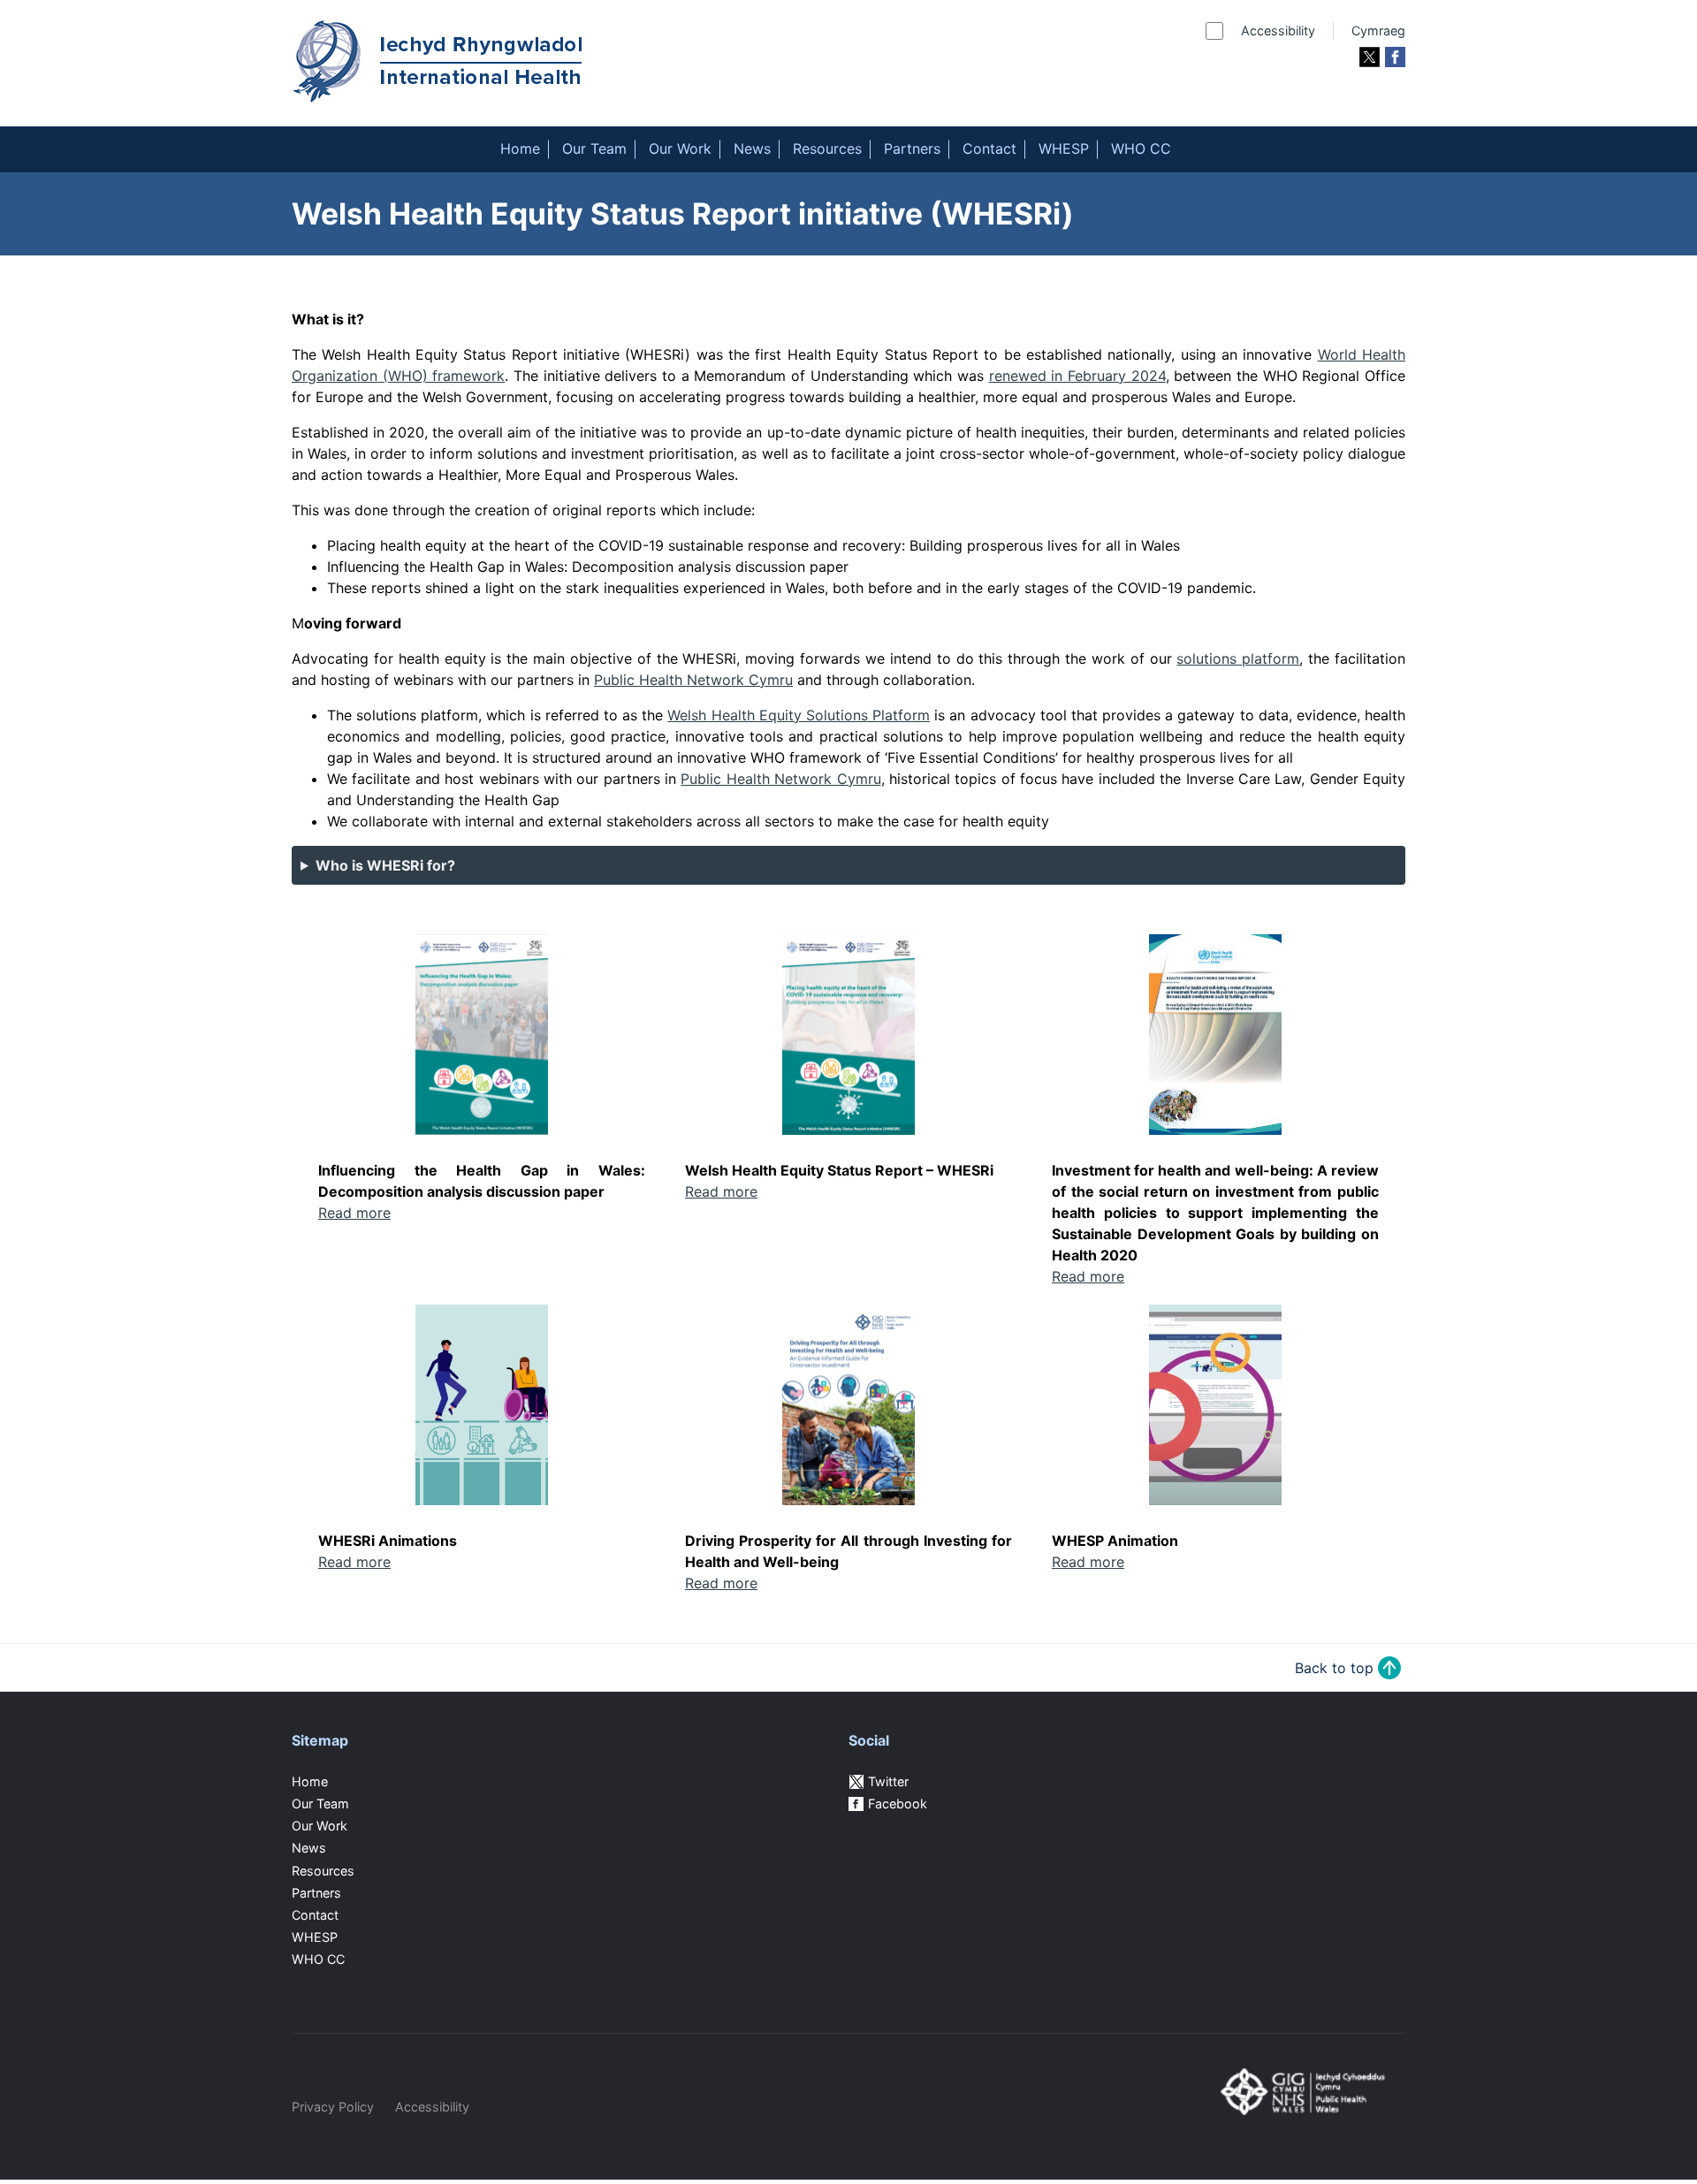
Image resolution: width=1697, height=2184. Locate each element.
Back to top (1334, 1668)
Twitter (888, 1781)
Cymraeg (1378, 30)
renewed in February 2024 (1077, 376)
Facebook (898, 1804)
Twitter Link (1370, 57)
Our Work (680, 148)
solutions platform (1238, 658)
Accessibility (1278, 30)
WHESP (1064, 148)
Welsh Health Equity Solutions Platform (799, 715)
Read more (354, 1213)
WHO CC (1141, 148)
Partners (912, 148)
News (752, 148)
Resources (827, 148)
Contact (989, 148)
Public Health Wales (1304, 2112)
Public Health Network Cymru (693, 680)
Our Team (594, 148)
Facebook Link (1395, 57)
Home (520, 148)
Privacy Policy (333, 2107)
